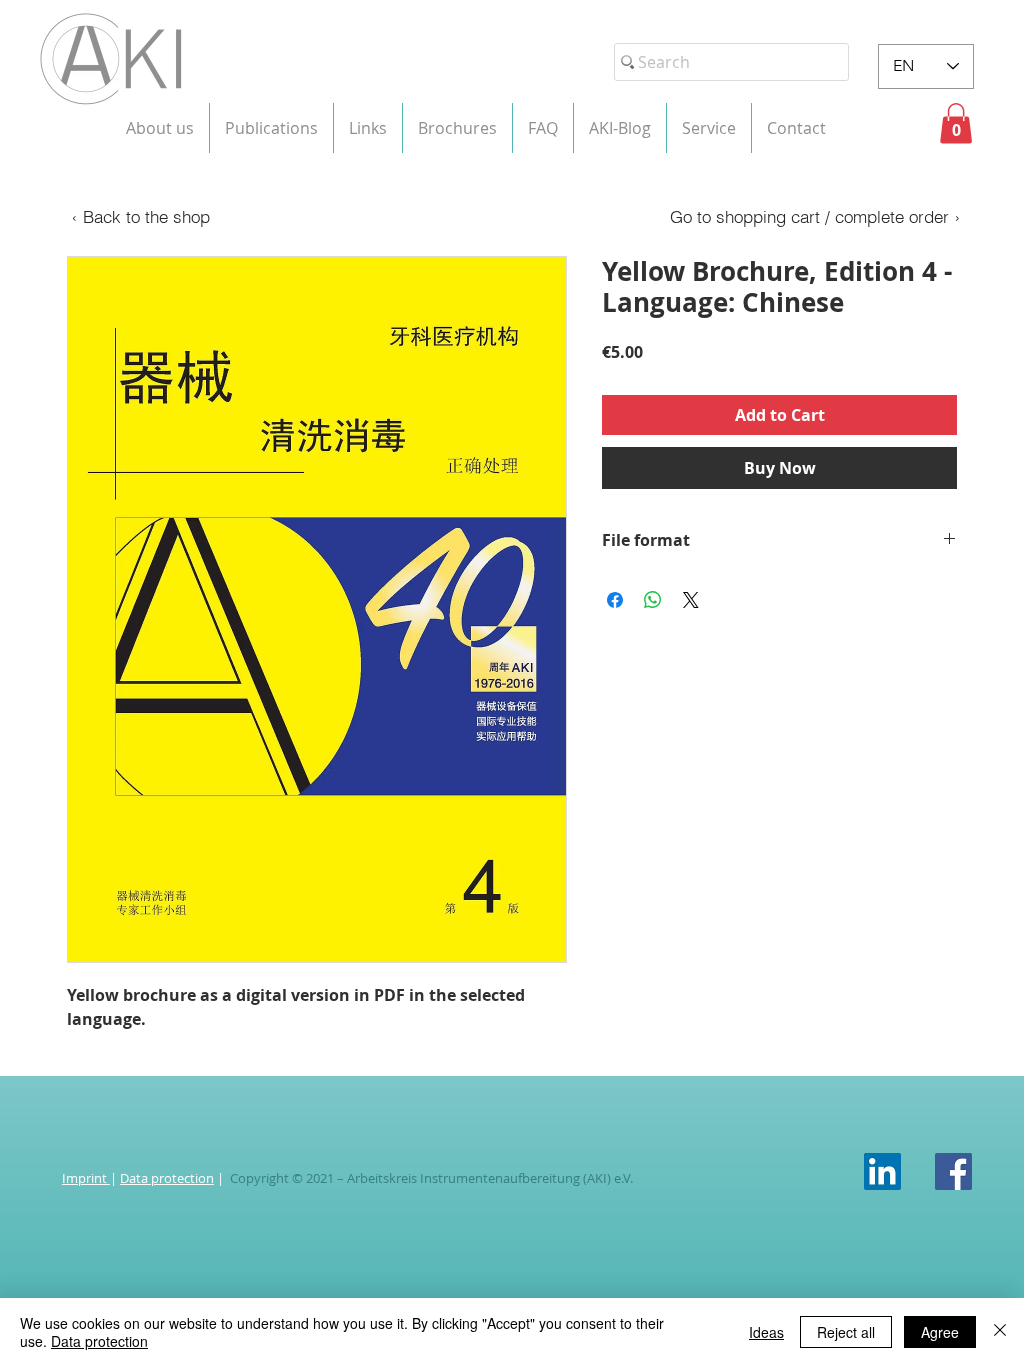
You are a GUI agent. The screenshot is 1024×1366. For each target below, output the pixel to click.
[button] (160, 128)
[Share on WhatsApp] (653, 600)
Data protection (167, 1178)
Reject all (846, 1332)
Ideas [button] (766, 1332)
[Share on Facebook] (615, 600)
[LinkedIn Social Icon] (882, 1171)
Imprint (86, 1178)
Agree (940, 1332)
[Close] (1000, 1332)
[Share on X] (691, 600)
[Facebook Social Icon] (953, 1171)
